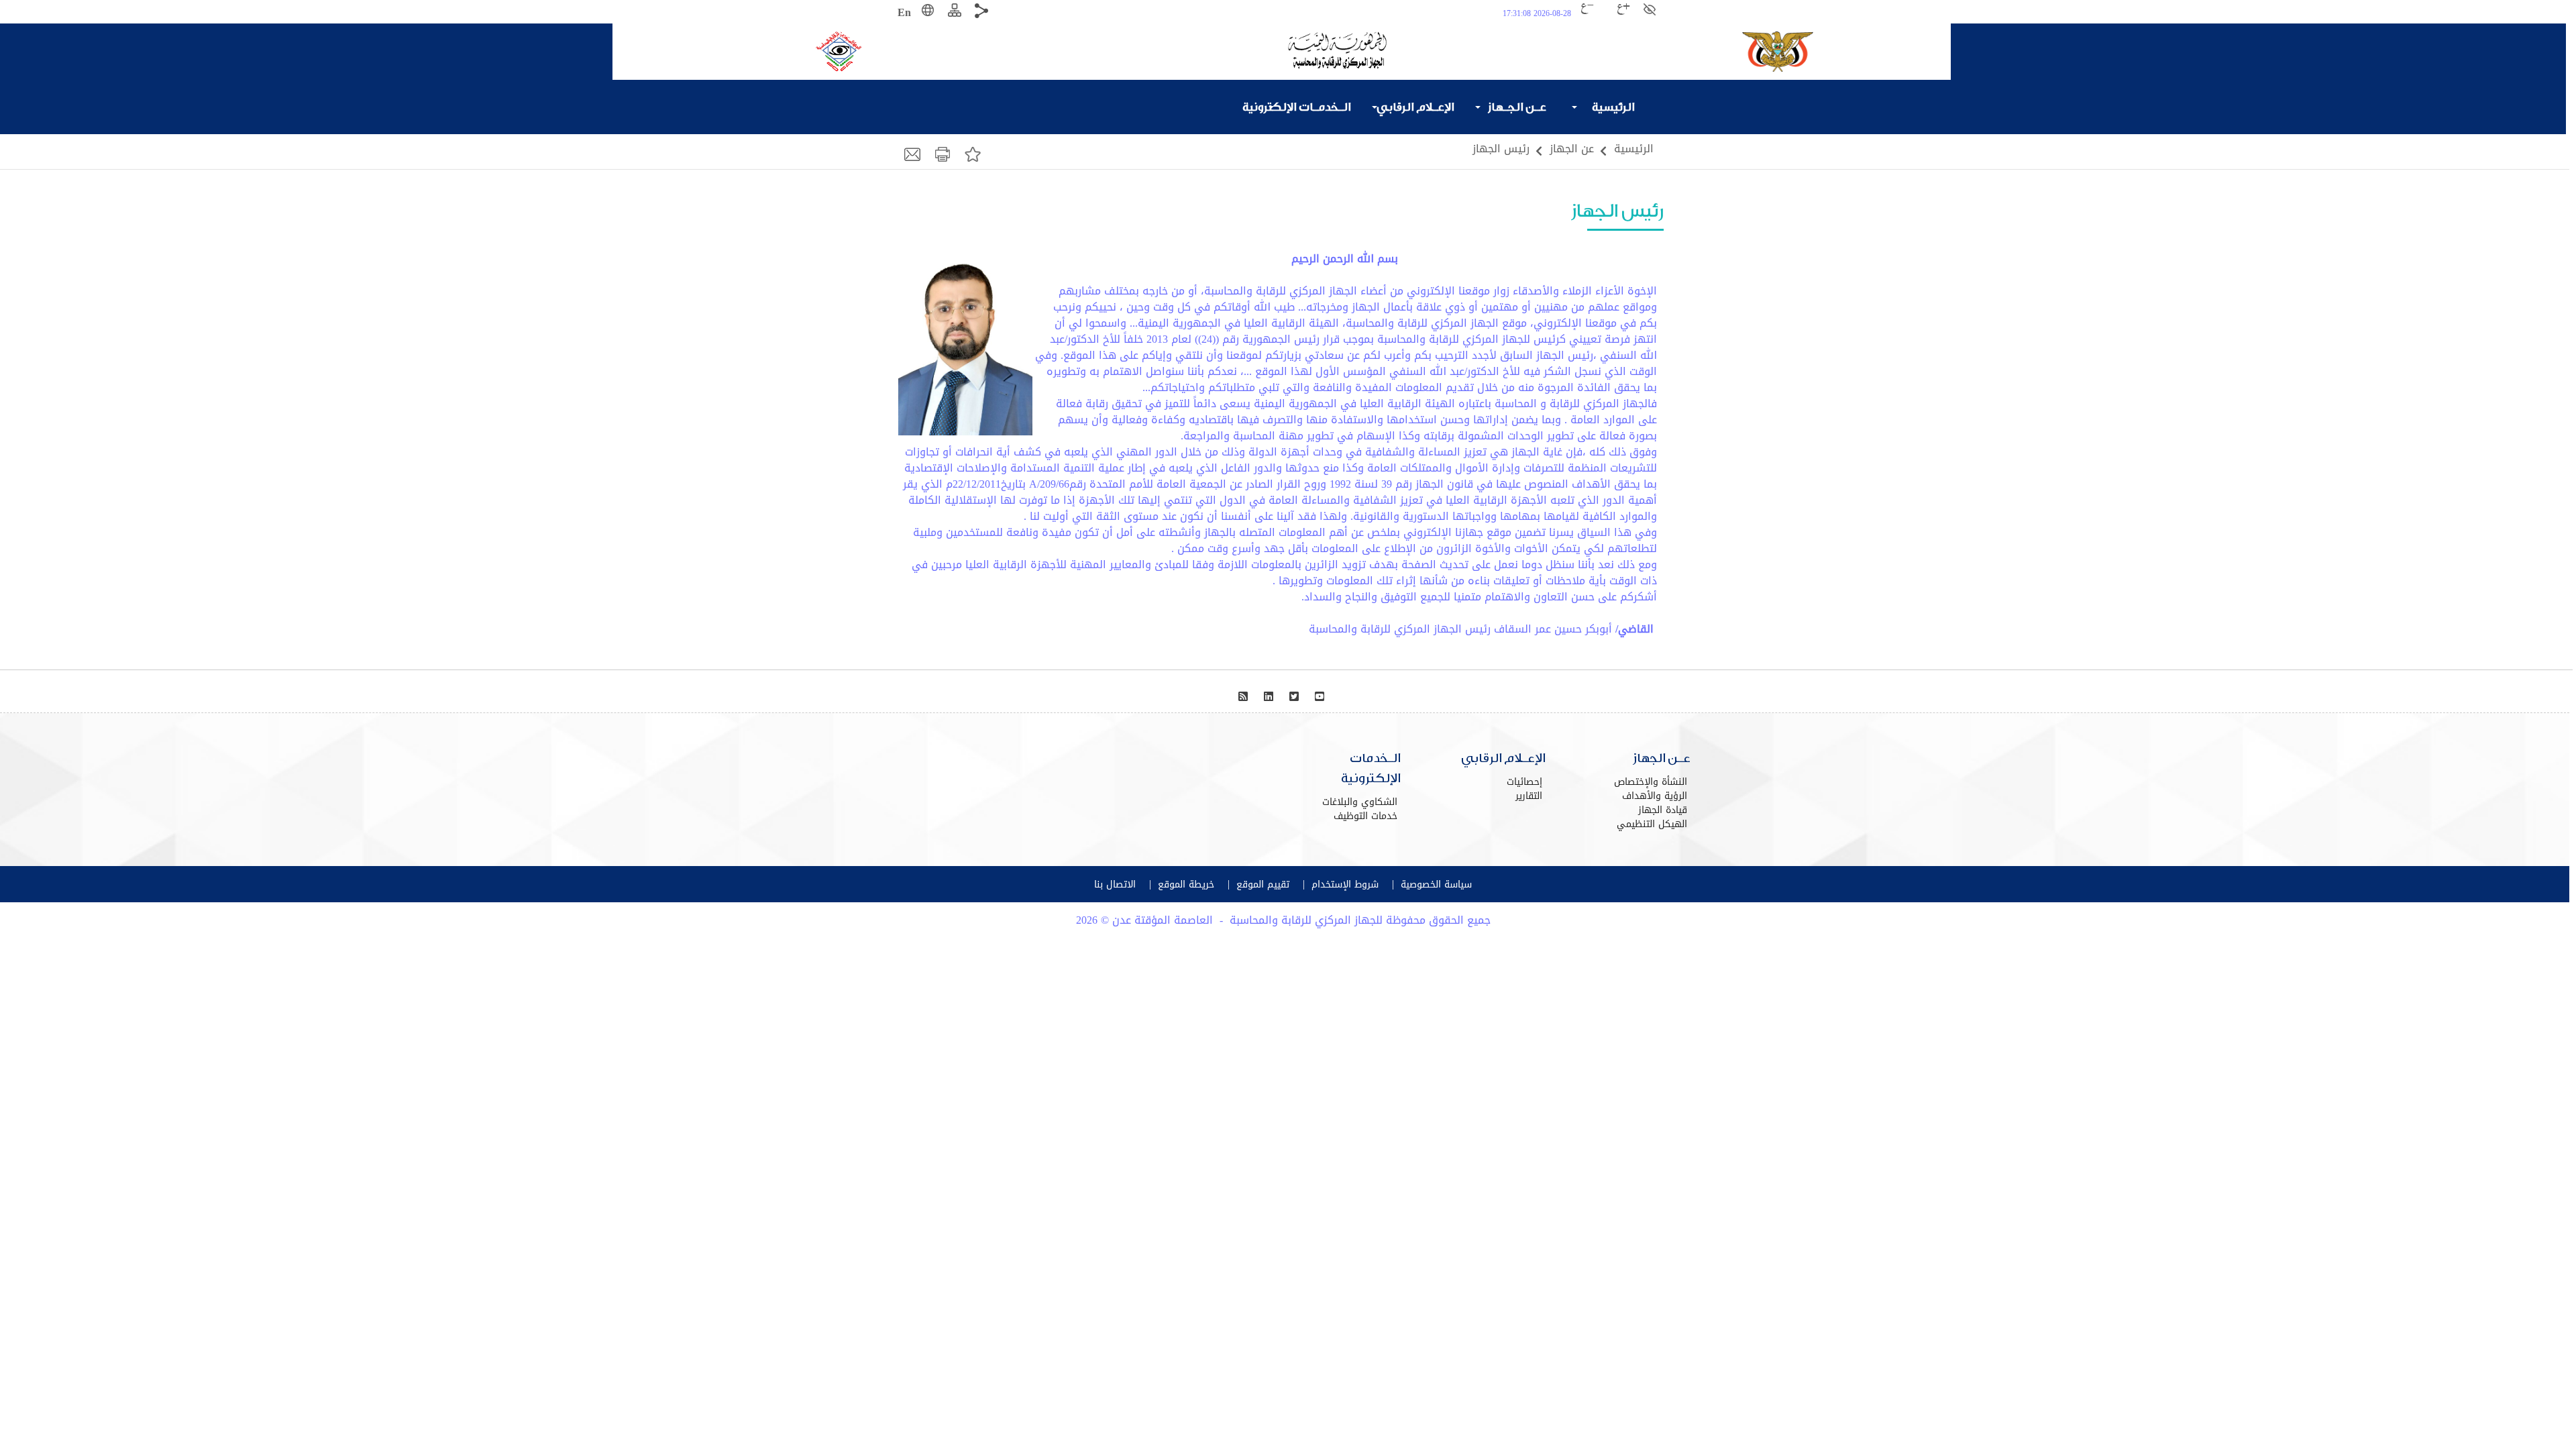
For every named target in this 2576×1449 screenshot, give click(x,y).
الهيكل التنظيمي (1652, 824)
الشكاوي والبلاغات (1360, 802)
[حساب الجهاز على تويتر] (1296, 697)
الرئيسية (1613, 107)
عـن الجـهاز (1517, 107)
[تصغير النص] (1607, 13)
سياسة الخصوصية (1436, 884)
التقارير (1529, 796)
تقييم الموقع (1263, 884)
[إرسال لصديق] (914, 153)
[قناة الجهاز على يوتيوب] (1321, 697)
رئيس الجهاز (1501, 149)
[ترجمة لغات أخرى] (929, 13)
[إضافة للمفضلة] (974, 153)
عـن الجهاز (1662, 758)
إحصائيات (1524, 782)
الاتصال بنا (1115, 884)
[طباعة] (944, 153)
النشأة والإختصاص (1651, 782)
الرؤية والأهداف (1655, 796)
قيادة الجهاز (1663, 810)
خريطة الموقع (1186, 884)
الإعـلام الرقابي (1415, 107)
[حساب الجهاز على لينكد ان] (1270, 697)
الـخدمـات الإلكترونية (1306, 107)
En (904, 12)
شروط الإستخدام (1345, 884)
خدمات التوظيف (1365, 816)
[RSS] (1245, 697)
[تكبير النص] (1625, 13)
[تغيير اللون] (1651, 10)
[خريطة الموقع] (956, 13)
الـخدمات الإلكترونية (1371, 768)
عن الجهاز (1572, 149)
